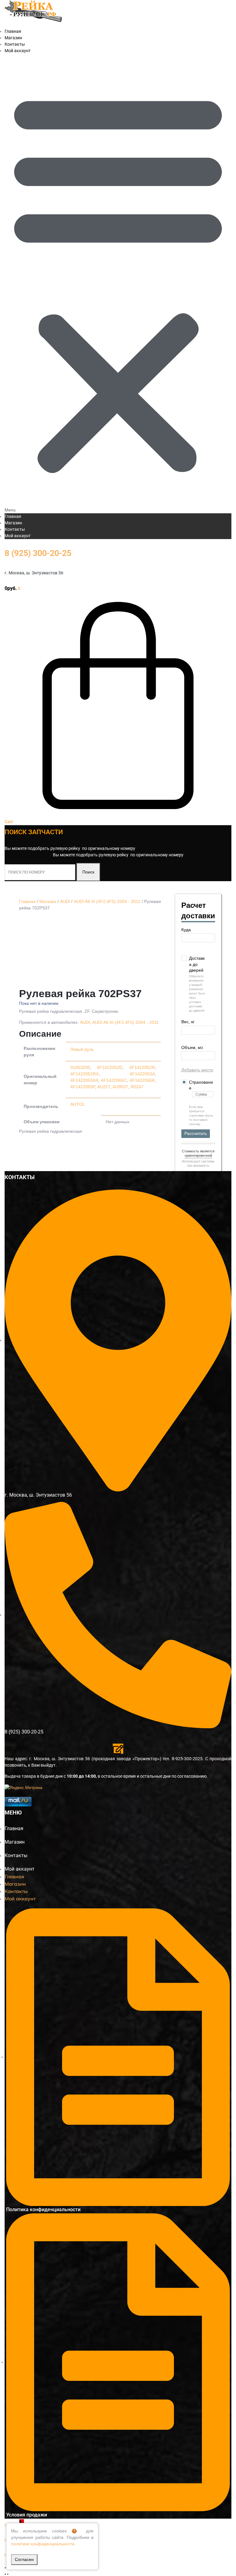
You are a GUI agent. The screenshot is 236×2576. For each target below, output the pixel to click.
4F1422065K (142, 1080)
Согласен (24, 2559)
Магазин (13, 523)
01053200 (80, 1067)
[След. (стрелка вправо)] (8, 2574)
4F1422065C (114, 1080)
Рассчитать (196, 1133)
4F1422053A (142, 1074)
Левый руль (82, 1049)
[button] (118, 284)
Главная (13, 516)
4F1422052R (142, 1067)
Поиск (88, 872)
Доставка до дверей (197, 964)
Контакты (15, 529)
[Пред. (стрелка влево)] (5, 2574)
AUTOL (78, 1104)
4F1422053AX (84, 1080)
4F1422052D (110, 1067)
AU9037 (120, 1087)
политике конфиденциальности (43, 2544)
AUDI (65, 901)
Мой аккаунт (18, 51)
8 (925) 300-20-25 (38, 553)
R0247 (137, 1087)
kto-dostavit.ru (198, 1166)
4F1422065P (83, 1087)
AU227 (104, 1087)
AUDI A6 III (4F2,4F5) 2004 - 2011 (107, 901)
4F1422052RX (85, 1074)
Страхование (201, 1085)
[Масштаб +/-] (5, 2568)
